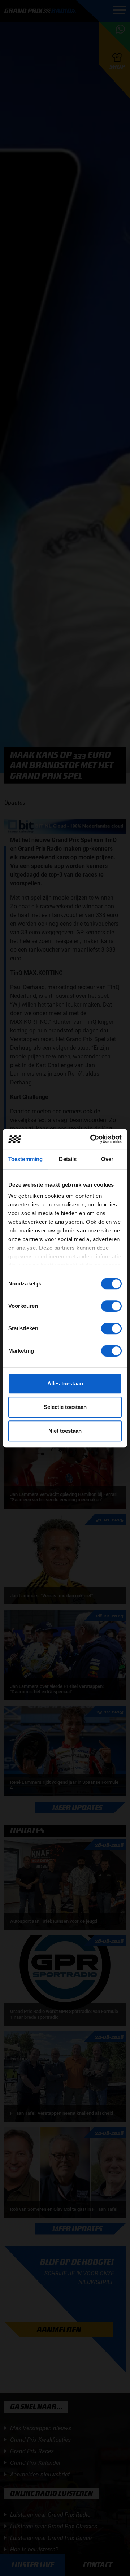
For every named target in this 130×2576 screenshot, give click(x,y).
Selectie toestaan (65, 1407)
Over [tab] (107, 1159)
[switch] (111, 1306)
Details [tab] (68, 1159)
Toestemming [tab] (25, 1159)
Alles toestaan (65, 1383)
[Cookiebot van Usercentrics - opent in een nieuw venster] (92, 1139)
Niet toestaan (65, 1431)
